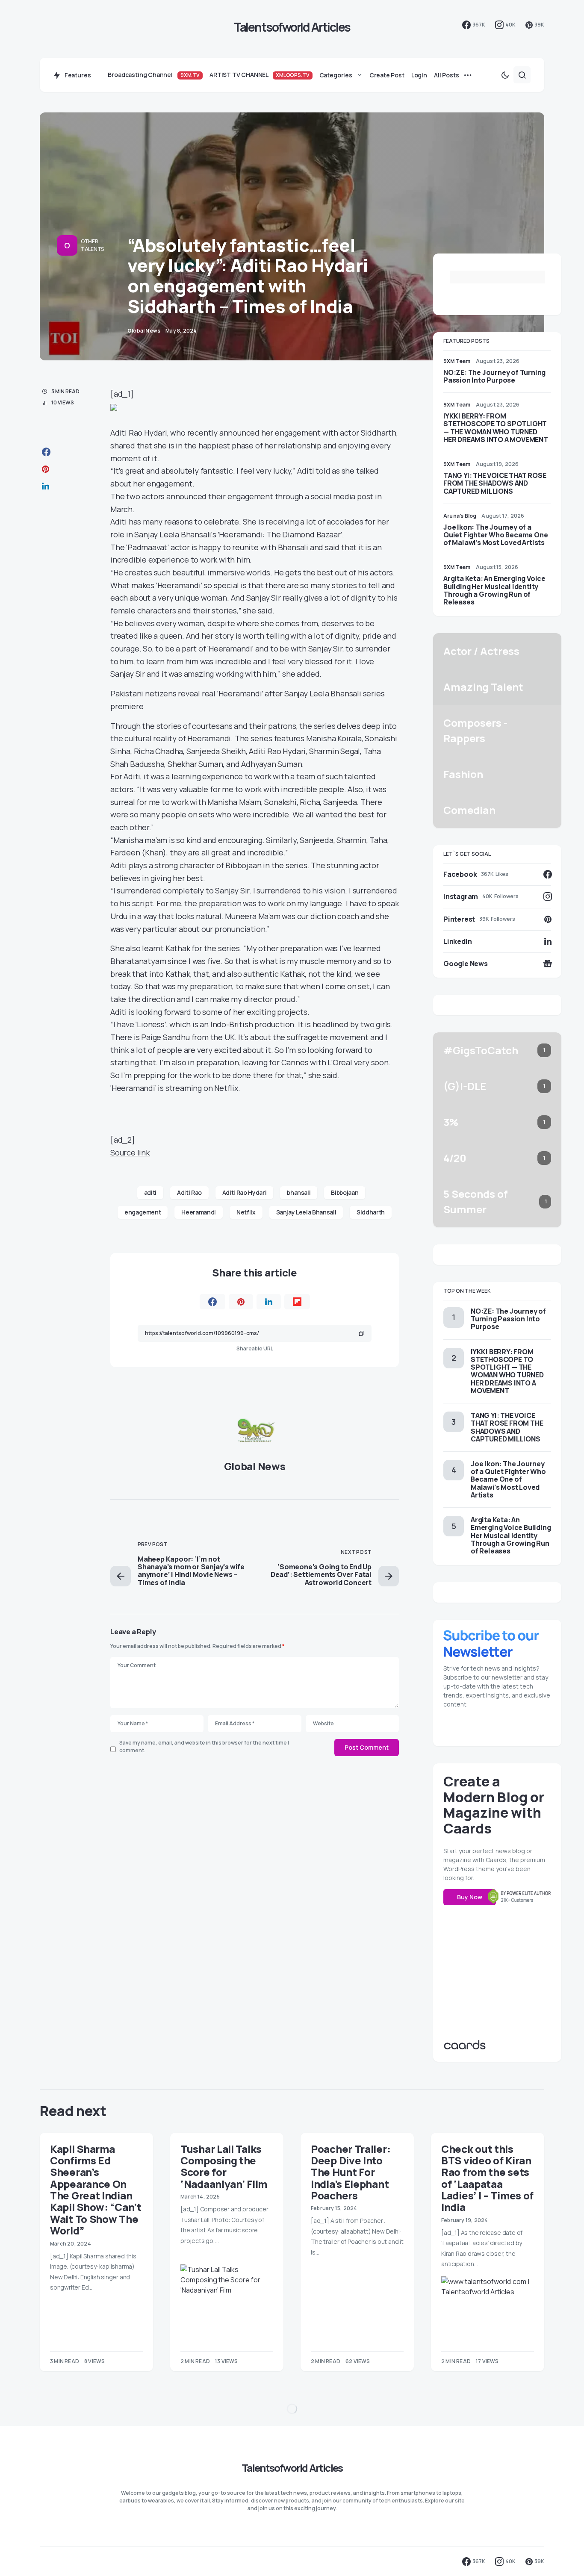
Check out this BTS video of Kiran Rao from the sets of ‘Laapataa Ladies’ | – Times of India (487, 2178)
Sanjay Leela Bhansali (306, 1212)
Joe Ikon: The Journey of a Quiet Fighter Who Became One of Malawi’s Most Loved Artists (496, 535)
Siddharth (371, 1212)
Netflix (246, 1212)
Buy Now (470, 1897)
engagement (143, 1212)
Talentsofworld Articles (292, 27)
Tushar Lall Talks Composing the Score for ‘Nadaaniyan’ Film (224, 2166)
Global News (255, 1466)
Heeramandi (199, 1212)
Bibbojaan (345, 1192)
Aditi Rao (189, 1192)
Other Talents (92, 245)
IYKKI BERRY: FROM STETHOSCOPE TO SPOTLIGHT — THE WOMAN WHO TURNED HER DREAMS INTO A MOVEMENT (496, 428)
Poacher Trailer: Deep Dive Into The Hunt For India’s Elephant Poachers (351, 2172)
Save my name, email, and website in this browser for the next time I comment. (204, 1746)
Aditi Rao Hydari (244, 1192)
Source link (130, 1152)
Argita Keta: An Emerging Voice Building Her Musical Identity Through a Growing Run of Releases (494, 590)
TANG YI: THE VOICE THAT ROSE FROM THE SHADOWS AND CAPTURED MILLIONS (495, 483)
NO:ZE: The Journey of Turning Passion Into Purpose (494, 376)
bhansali (299, 1192)
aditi (150, 1192)
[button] (505, 75)
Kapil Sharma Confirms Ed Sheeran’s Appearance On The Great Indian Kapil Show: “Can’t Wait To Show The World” (96, 2190)
